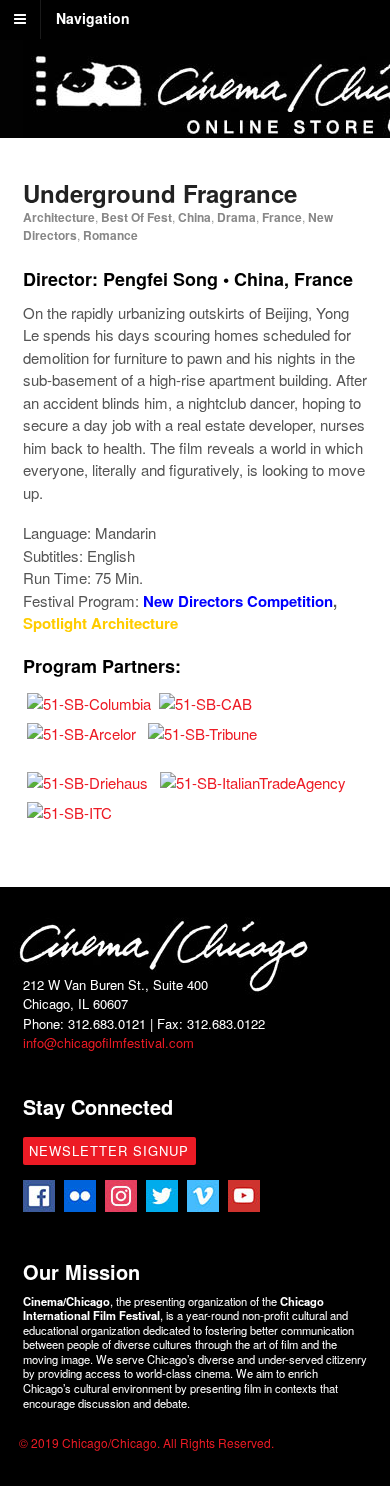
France (282, 217)
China (194, 217)
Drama (236, 217)
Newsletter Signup (109, 1150)
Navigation (93, 18)
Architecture (59, 217)
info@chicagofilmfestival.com (108, 1042)
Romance (110, 235)
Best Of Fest (136, 217)
